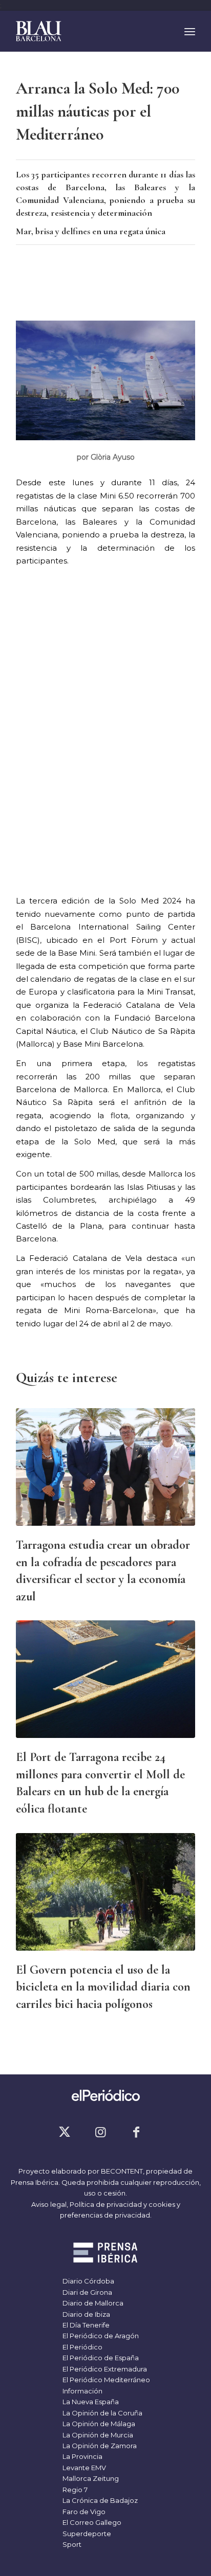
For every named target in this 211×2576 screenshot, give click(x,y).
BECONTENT (122, 2171)
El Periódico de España (100, 2358)
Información (82, 2391)
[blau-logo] (88, 31)
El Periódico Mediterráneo (105, 2380)
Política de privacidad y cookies (122, 2204)
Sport (71, 2544)
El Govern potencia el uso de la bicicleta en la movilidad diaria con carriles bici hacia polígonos (103, 1987)
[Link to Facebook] (136, 2132)
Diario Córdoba (88, 2281)
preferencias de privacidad (105, 2215)
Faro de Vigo (83, 2512)
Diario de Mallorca (92, 2303)
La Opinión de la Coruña (102, 2413)
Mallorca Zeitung (90, 2478)
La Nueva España (90, 2402)
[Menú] (190, 31)
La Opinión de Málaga (98, 2424)
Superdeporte (86, 2534)
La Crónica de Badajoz (99, 2500)
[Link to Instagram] (100, 2132)
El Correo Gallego (91, 2522)
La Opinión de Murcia (97, 2435)
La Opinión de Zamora (99, 2446)
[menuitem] (190, 31)
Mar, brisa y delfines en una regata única (91, 231)
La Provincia (82, 2456)
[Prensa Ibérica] (106, 2254)
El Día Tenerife (85, 2325)
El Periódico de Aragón (100, 2336)
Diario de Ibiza (86, 2314)
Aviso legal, (50, 2204)
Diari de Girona (87, 2292)
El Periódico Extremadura (104, 2369)
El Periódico (82, 2347)
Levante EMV (83, 2468)
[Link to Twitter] (65, 2132)
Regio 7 (74, 2490)
